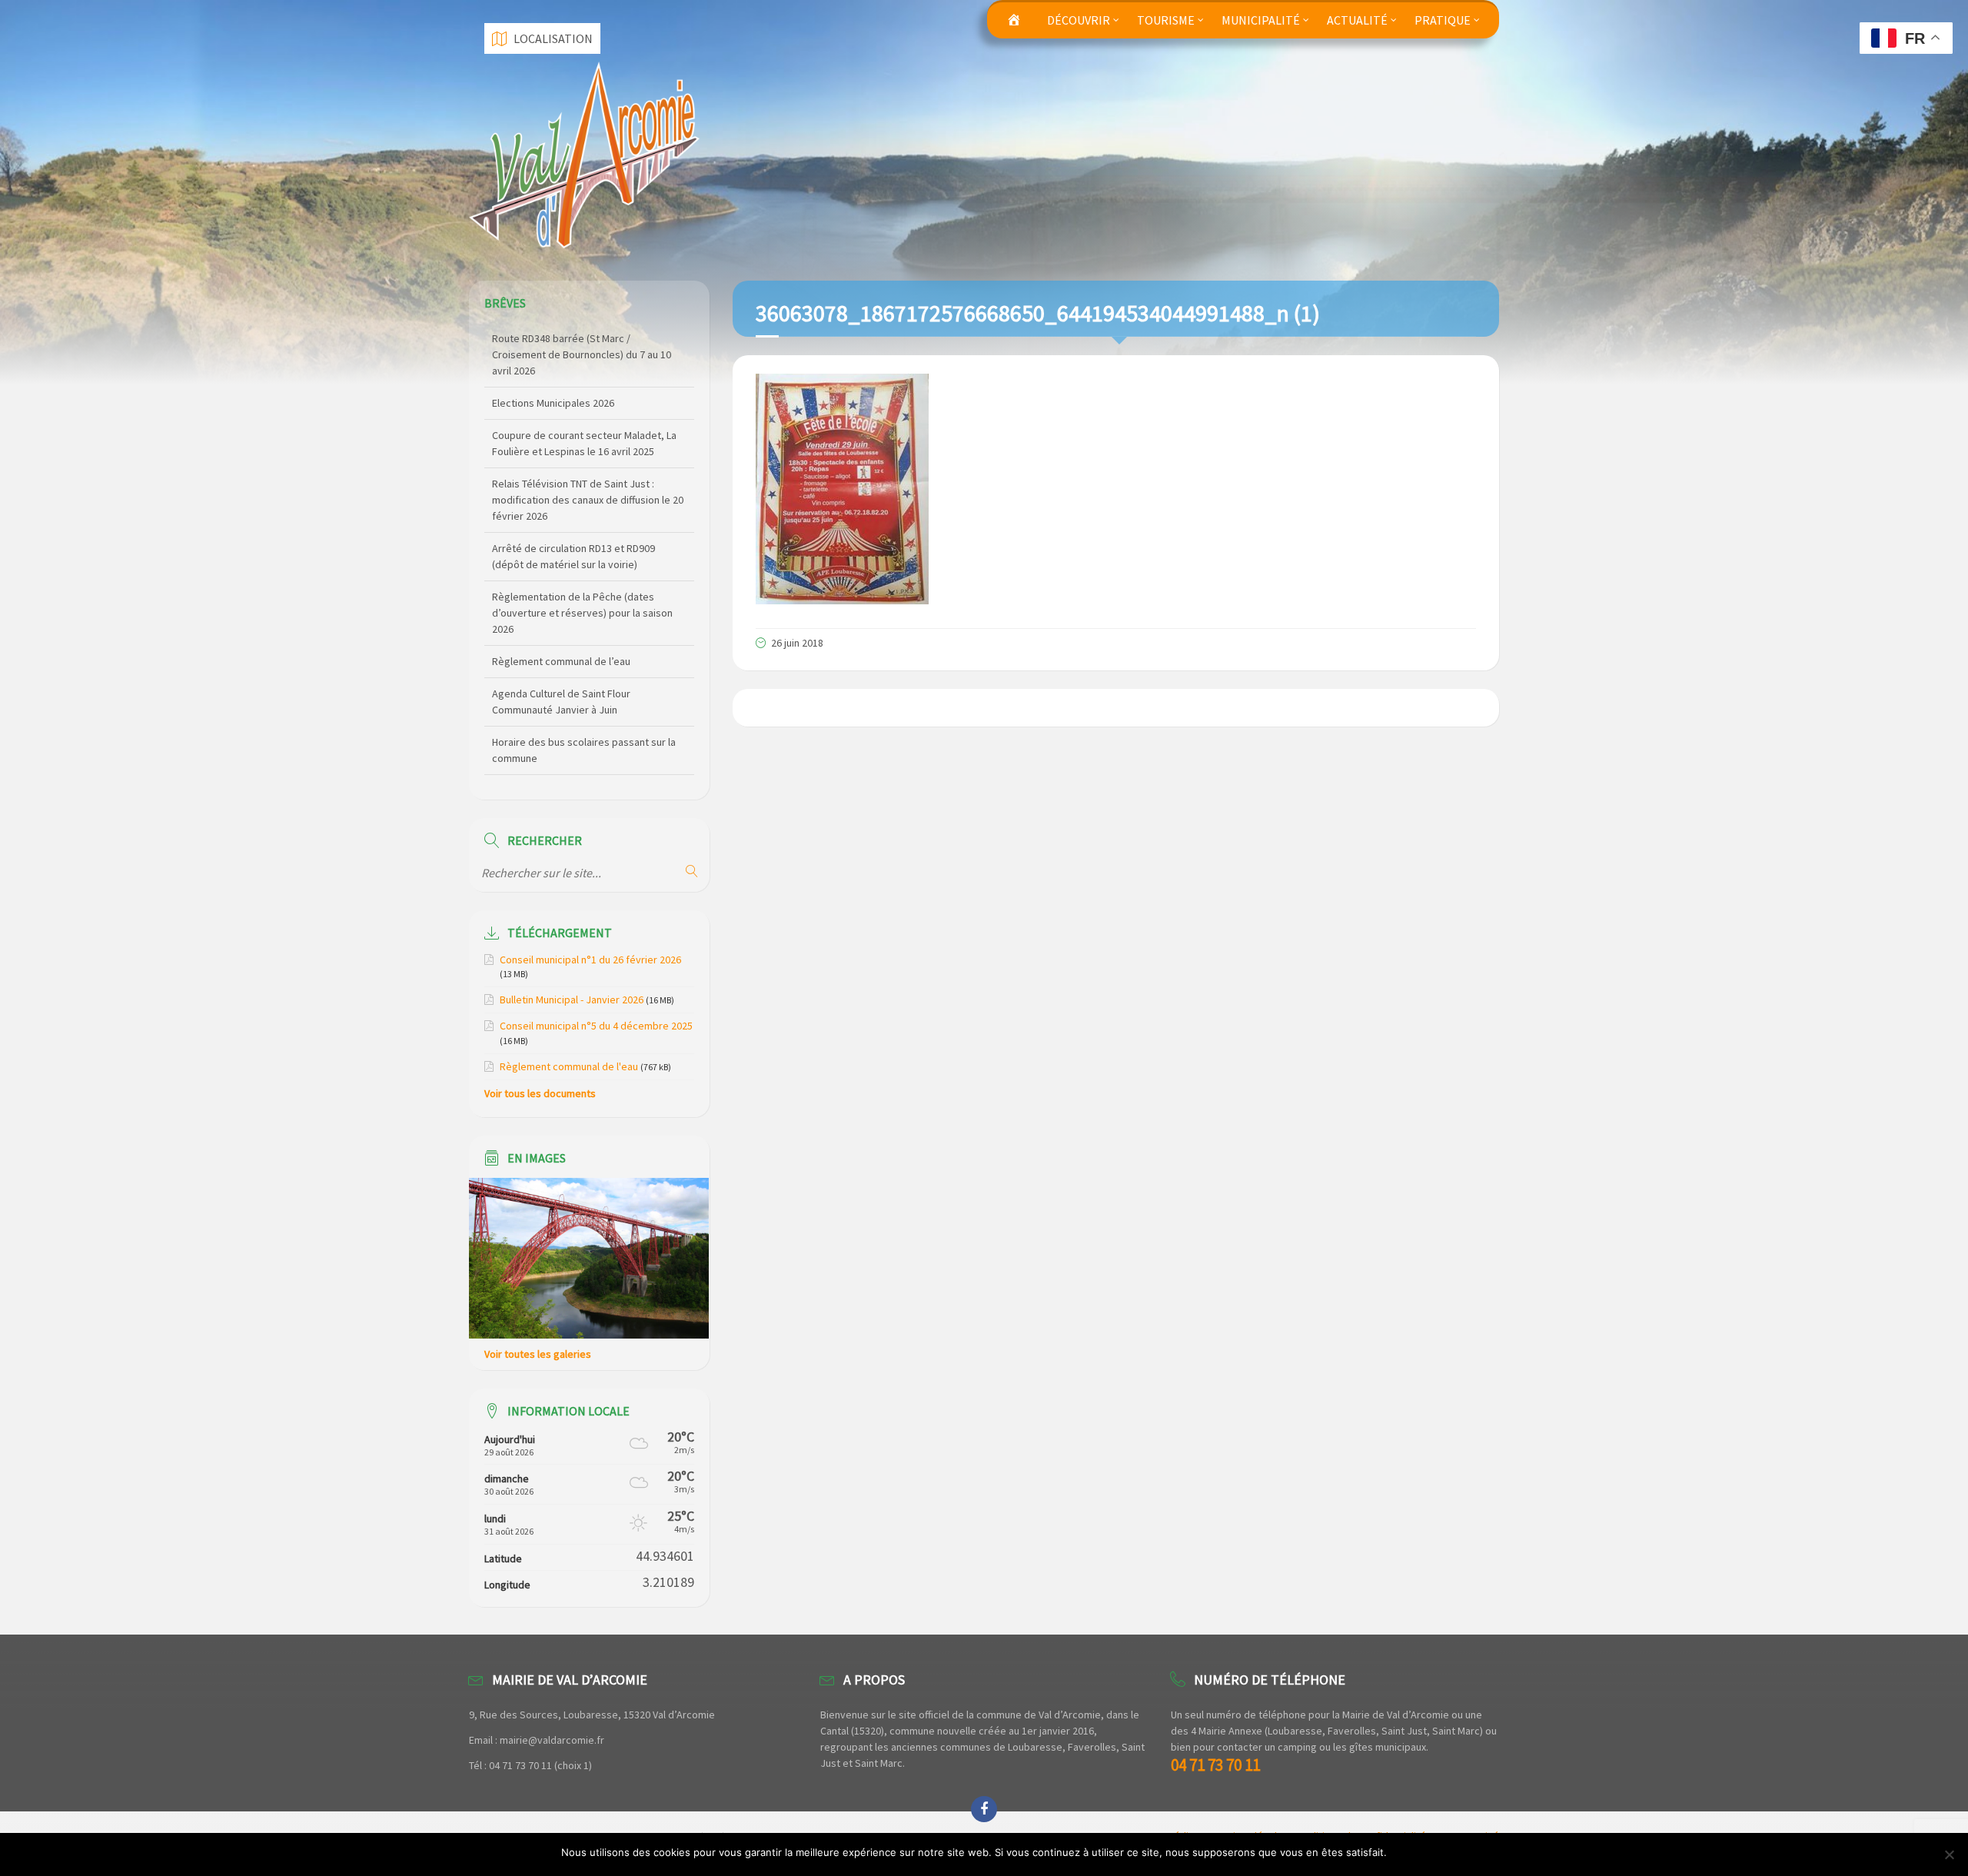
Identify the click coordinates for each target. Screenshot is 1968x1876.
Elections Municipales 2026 (553, 338)
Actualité (1357, 20)
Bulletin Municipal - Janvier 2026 (572, 1000)
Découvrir (1079, 20)
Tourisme (1166, 20)
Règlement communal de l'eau (569, 1066)
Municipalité (1261, 20)
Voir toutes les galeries (538, 1354)
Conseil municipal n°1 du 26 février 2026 (590, 960)
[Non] (1949, 1854)
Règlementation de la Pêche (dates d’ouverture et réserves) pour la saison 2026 (582, 548)
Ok (1401, 1852)
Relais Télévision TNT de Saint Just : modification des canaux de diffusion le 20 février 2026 (588, 435)
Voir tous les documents (540, 1093)
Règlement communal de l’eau (561, 597)
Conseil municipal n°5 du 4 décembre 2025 (596, 1026)
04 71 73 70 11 (1215, 1765)
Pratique (1443, 20)
